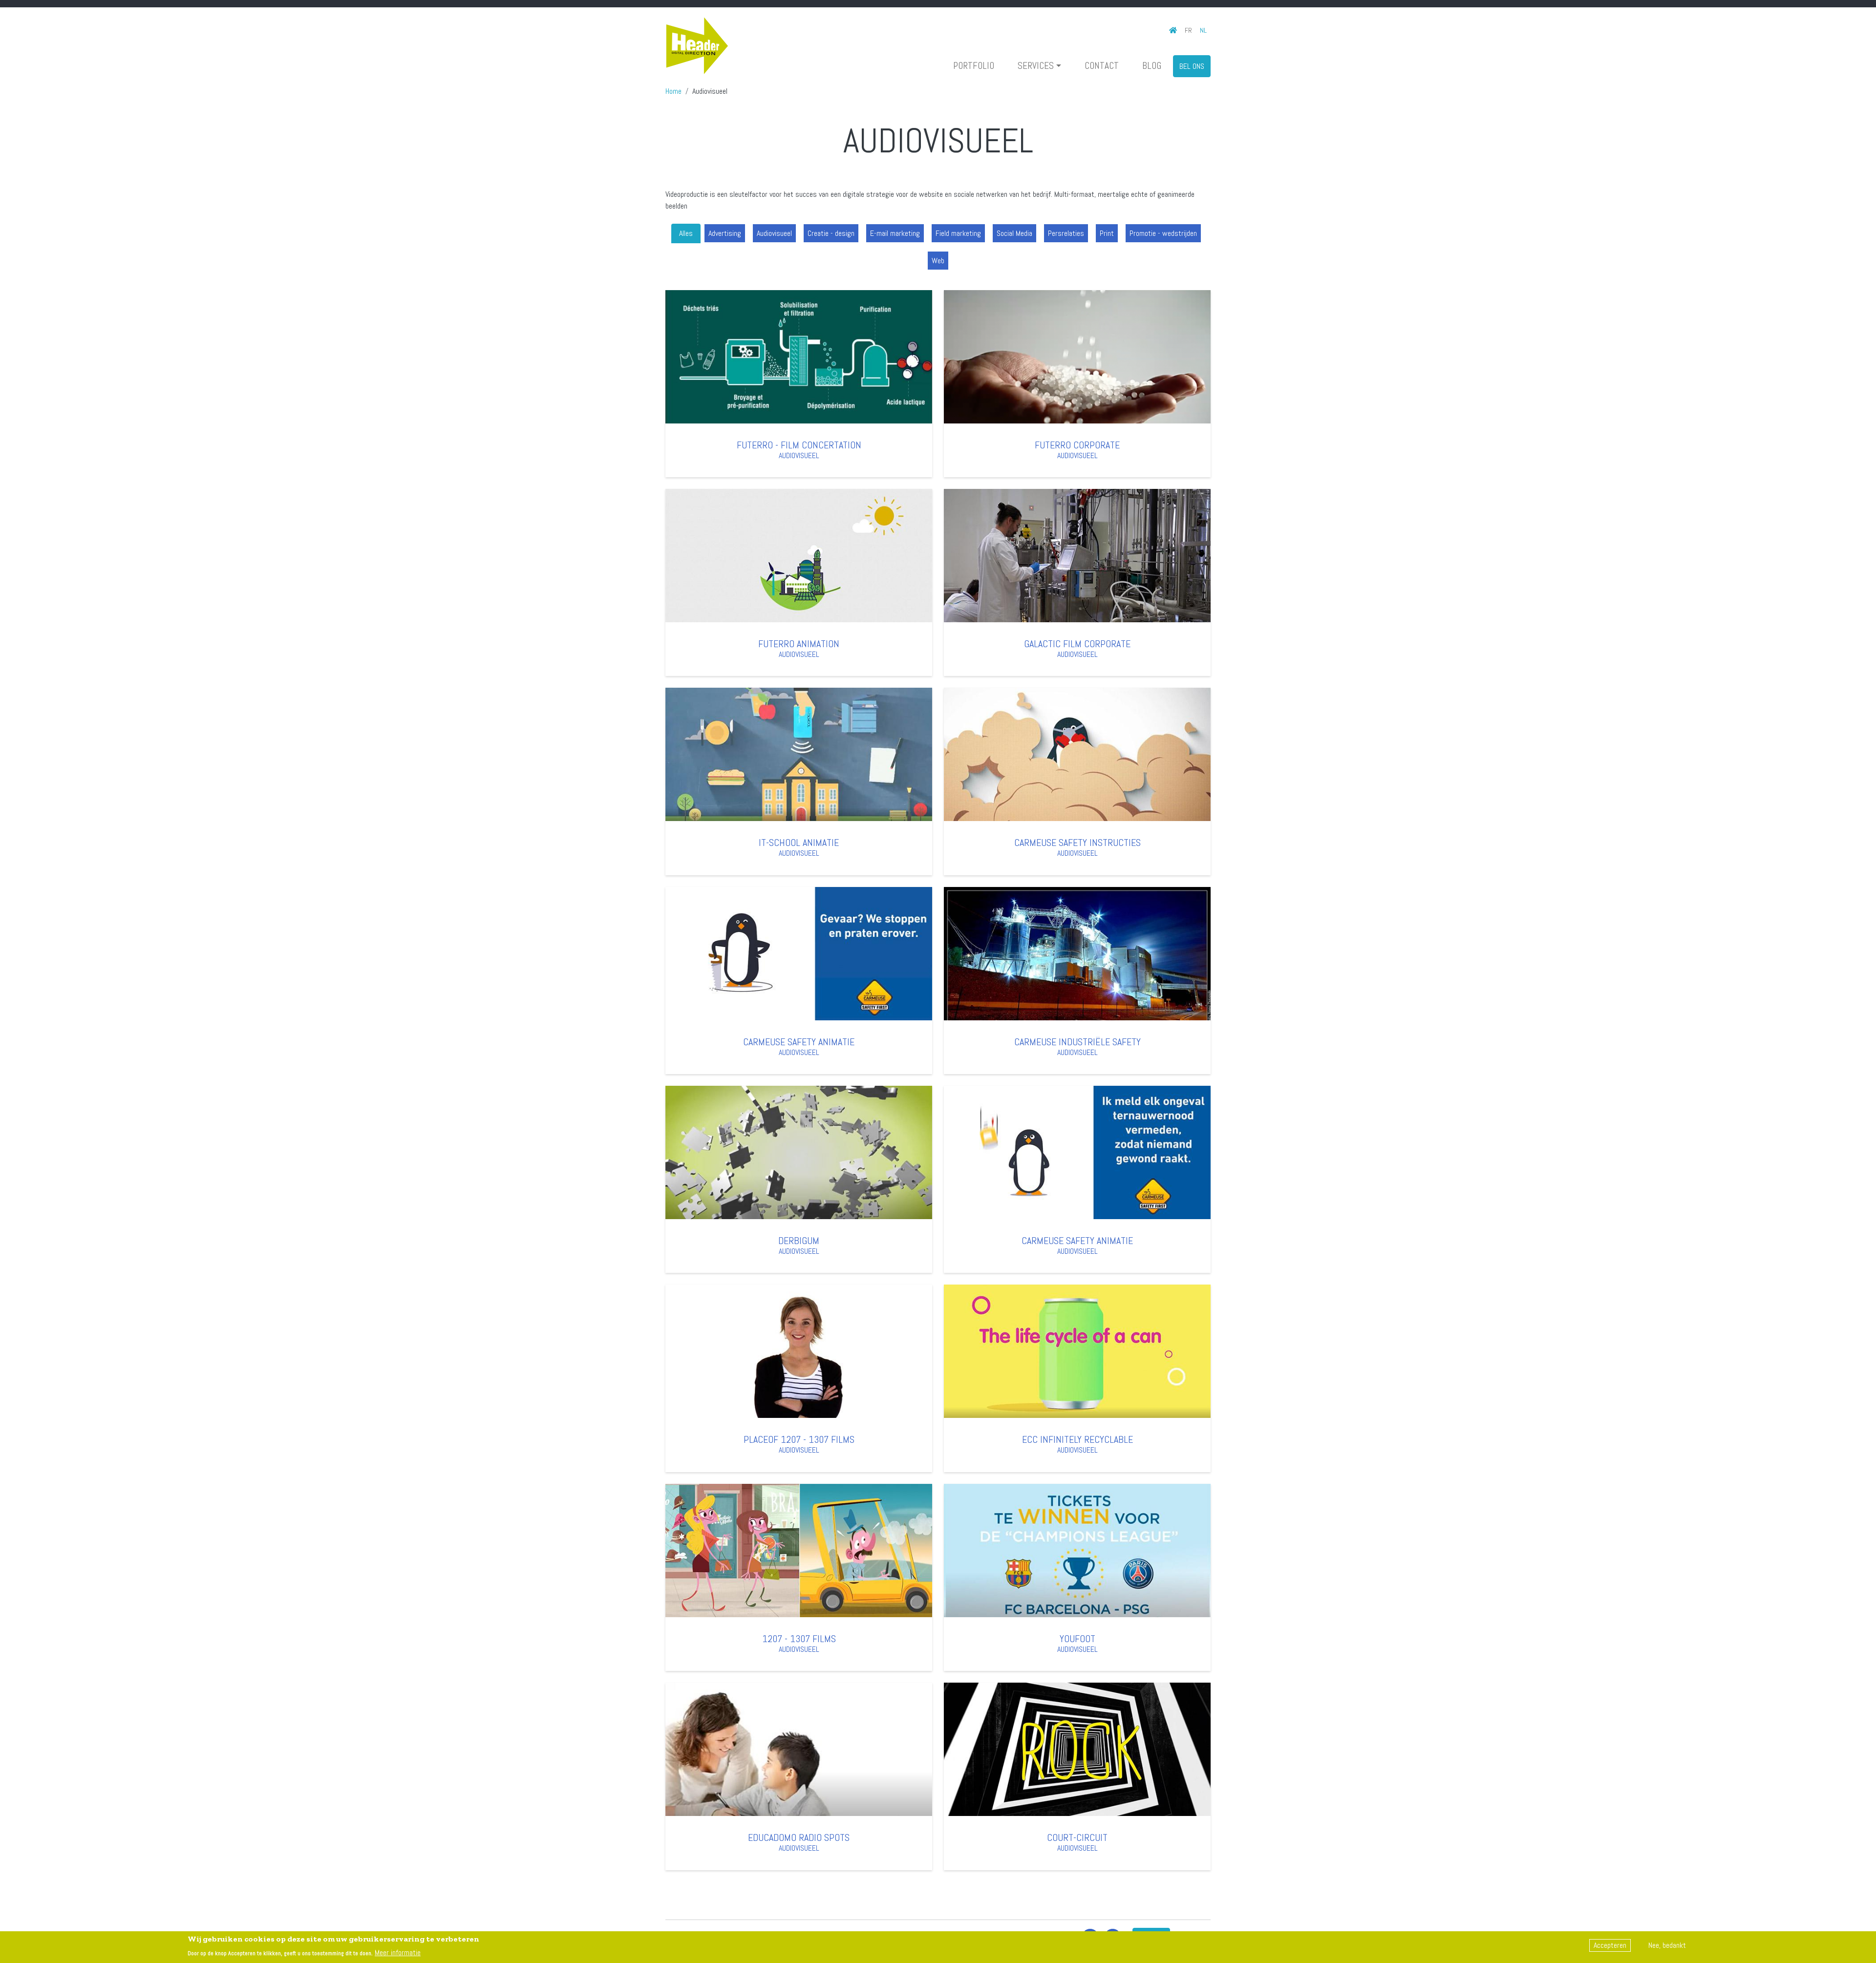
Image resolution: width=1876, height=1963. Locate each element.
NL (1203, 30)
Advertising (725, 233)
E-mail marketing (895, 233)
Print (1107, 233)
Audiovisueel (774, 233)
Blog (1152, 66)
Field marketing (958, 233)
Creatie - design (831, 233)
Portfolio (974, 66)
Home (673, 91)
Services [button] (1036, 66)
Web (938, 261)
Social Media (1014, 233)
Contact (1102, 66)
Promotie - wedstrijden (1163, 233)
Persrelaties (1066, 233)
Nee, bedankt (1667, 1945)
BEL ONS (1192, 66)
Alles (686, 233)
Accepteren (1610, 1945)
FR (1188, 30)
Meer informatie (398, 1952)
